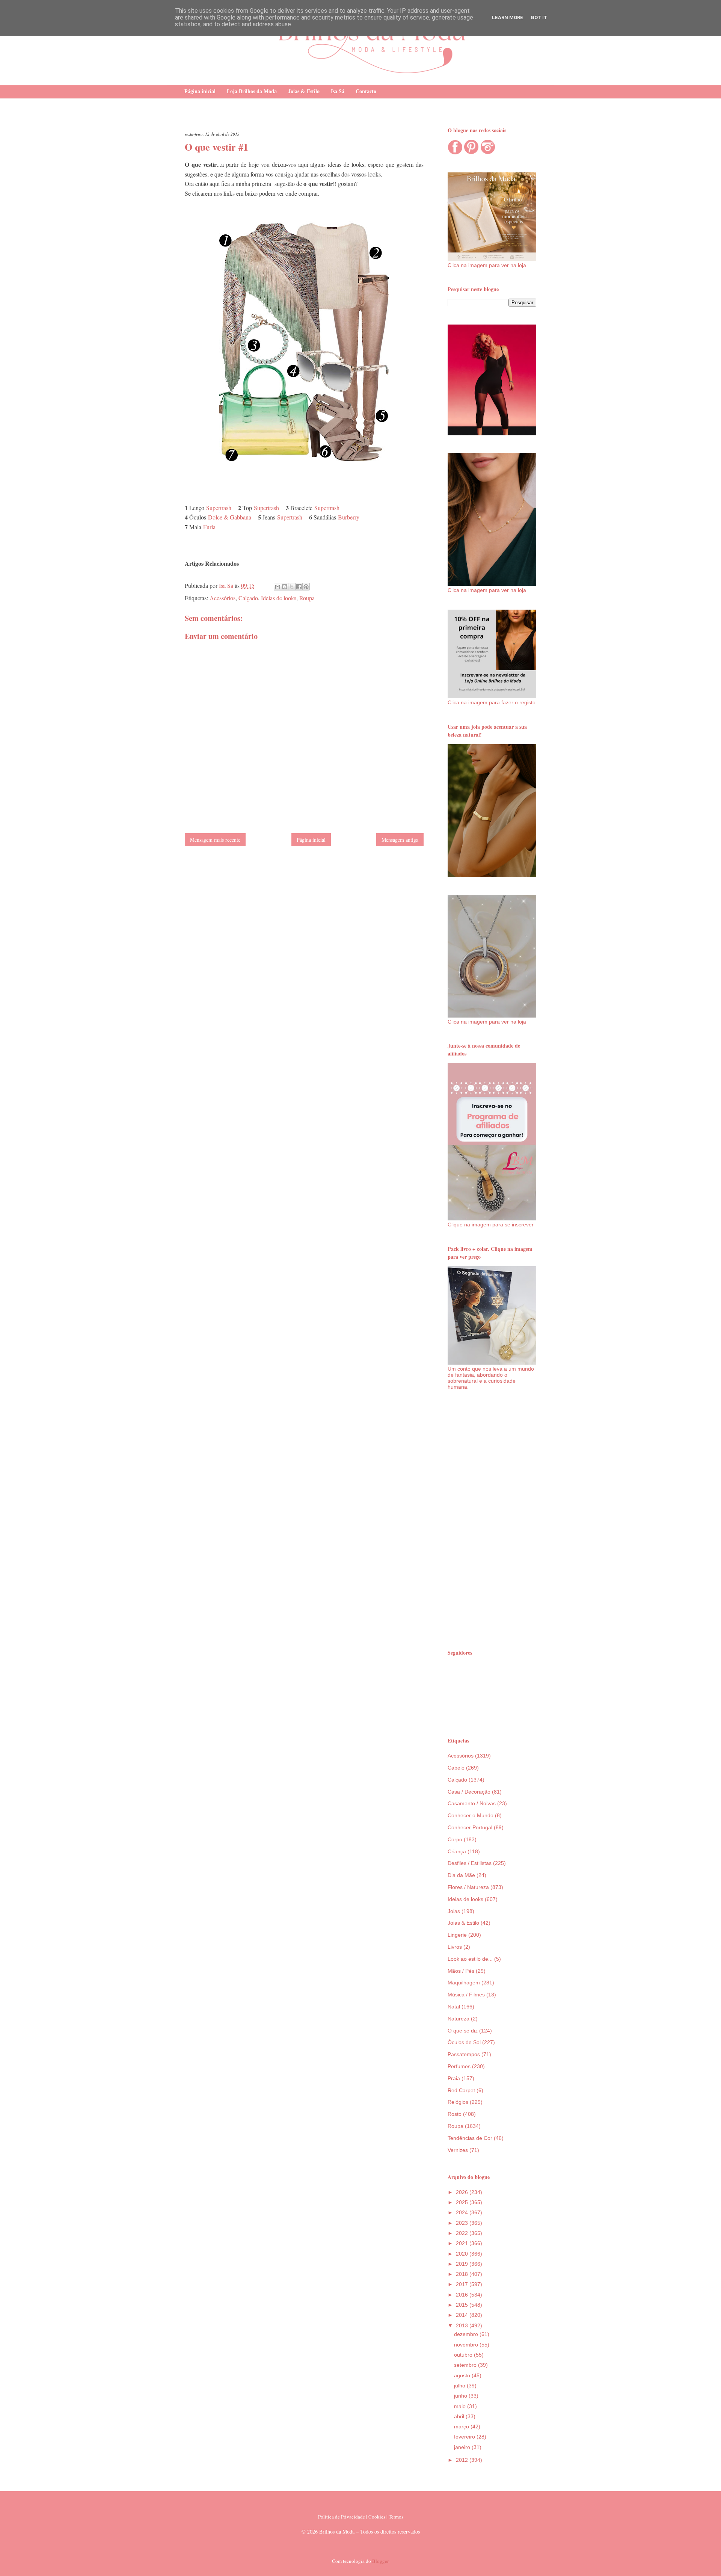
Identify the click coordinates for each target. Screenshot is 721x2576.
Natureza (459, 2019)
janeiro (463, 2447)
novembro (467, 2345)
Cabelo (456, 1768)
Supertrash (219, 508)
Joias (454, 1911)
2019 (463, 2264)
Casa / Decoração (469, 1792)
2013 (463, 2325)
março (462, 2427)
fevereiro (465, 2437)
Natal (454, 2007)
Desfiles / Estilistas (470, 1863)
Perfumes (459, 2066)
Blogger (380, 2561)
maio (461, 2406)
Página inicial (200, 91)
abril (460, 2416)
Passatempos (464, 2054)
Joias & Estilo (304, 91)
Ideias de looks (279, 598)
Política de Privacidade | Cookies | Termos (361, 2517)
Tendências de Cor (470, 2138)
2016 (463, 2295)
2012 (463, 2460)
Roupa (307, 598)
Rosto (455, 2114)
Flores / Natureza (468, 1887)
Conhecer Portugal (470, 1827)
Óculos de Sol (464, 2042)
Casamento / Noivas (472, 1803)
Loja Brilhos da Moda (252, 91)
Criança (457, 1851)
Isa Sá (338, 91)
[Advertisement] (492, 1519)
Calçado (248, 598)
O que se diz (463, 2031)
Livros (455, 1947)
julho (460, 2386)
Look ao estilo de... (470, 1959)
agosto (463, 2375)
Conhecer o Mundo (471, 1815)
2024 (463, 2212)
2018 (463, 2274)
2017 (463, 2284)
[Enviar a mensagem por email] (278, 587)
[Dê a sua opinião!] (285, 587)
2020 (463, 2254)
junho (461, 2396)
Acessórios (222, 598)
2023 (463, 2223)
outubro (464, 2355)
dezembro (467, 2334)
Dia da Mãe (461, 1875)
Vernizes (458, 2150)
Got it (539, 17)
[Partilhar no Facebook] (299, 587)
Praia (454, 2078)
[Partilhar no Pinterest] (306, 587)
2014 (463, 2315)
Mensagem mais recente (215, 840)
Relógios (458, 2102)
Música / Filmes (466, 1995)
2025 (463, 2202)
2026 (463, 2192)
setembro (466, 2365)
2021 (463, 2243)
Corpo (455, 1839)
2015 (463, 2305)
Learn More (508, 17)
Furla (209, 527)
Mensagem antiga (400, 840)
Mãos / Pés (461, 1971)
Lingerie (457, 1935)
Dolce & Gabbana (230, 517)
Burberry (349, 517)
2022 (463, 2233)
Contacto (366, 91)
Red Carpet (461, 2090)
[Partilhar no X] (292, 587)
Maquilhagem (464, 1983)
